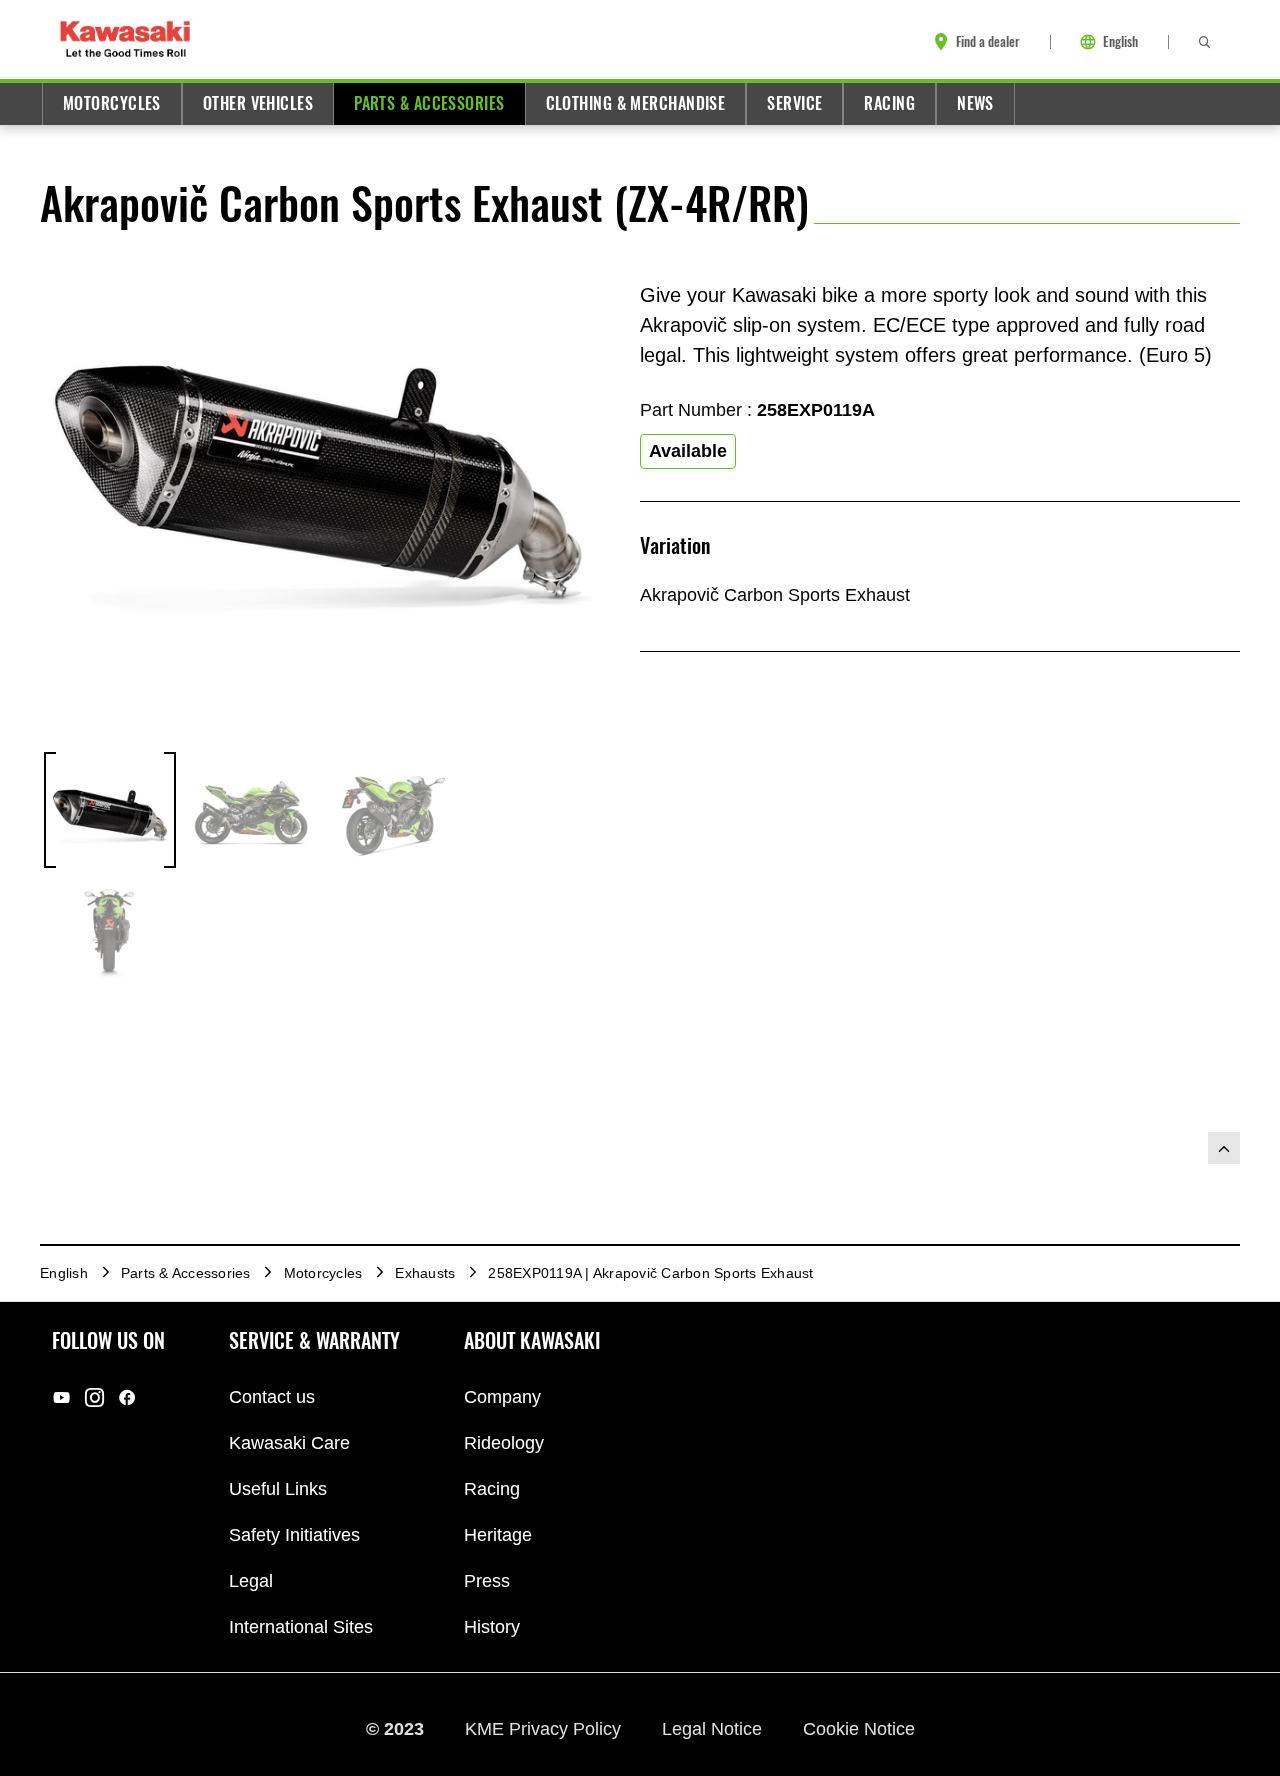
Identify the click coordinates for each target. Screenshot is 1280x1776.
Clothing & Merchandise (636, 103)
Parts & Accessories (429, 103)
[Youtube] (61, 1397)
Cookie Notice (859, 1729)
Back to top (1224, 1148)
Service (794, 103)
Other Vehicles (258, 103)
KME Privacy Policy (545, 1729)
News (975, 103)
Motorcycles (112, 103)
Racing (889, 103)
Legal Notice (714, 1729)
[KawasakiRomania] (94, 1397)
